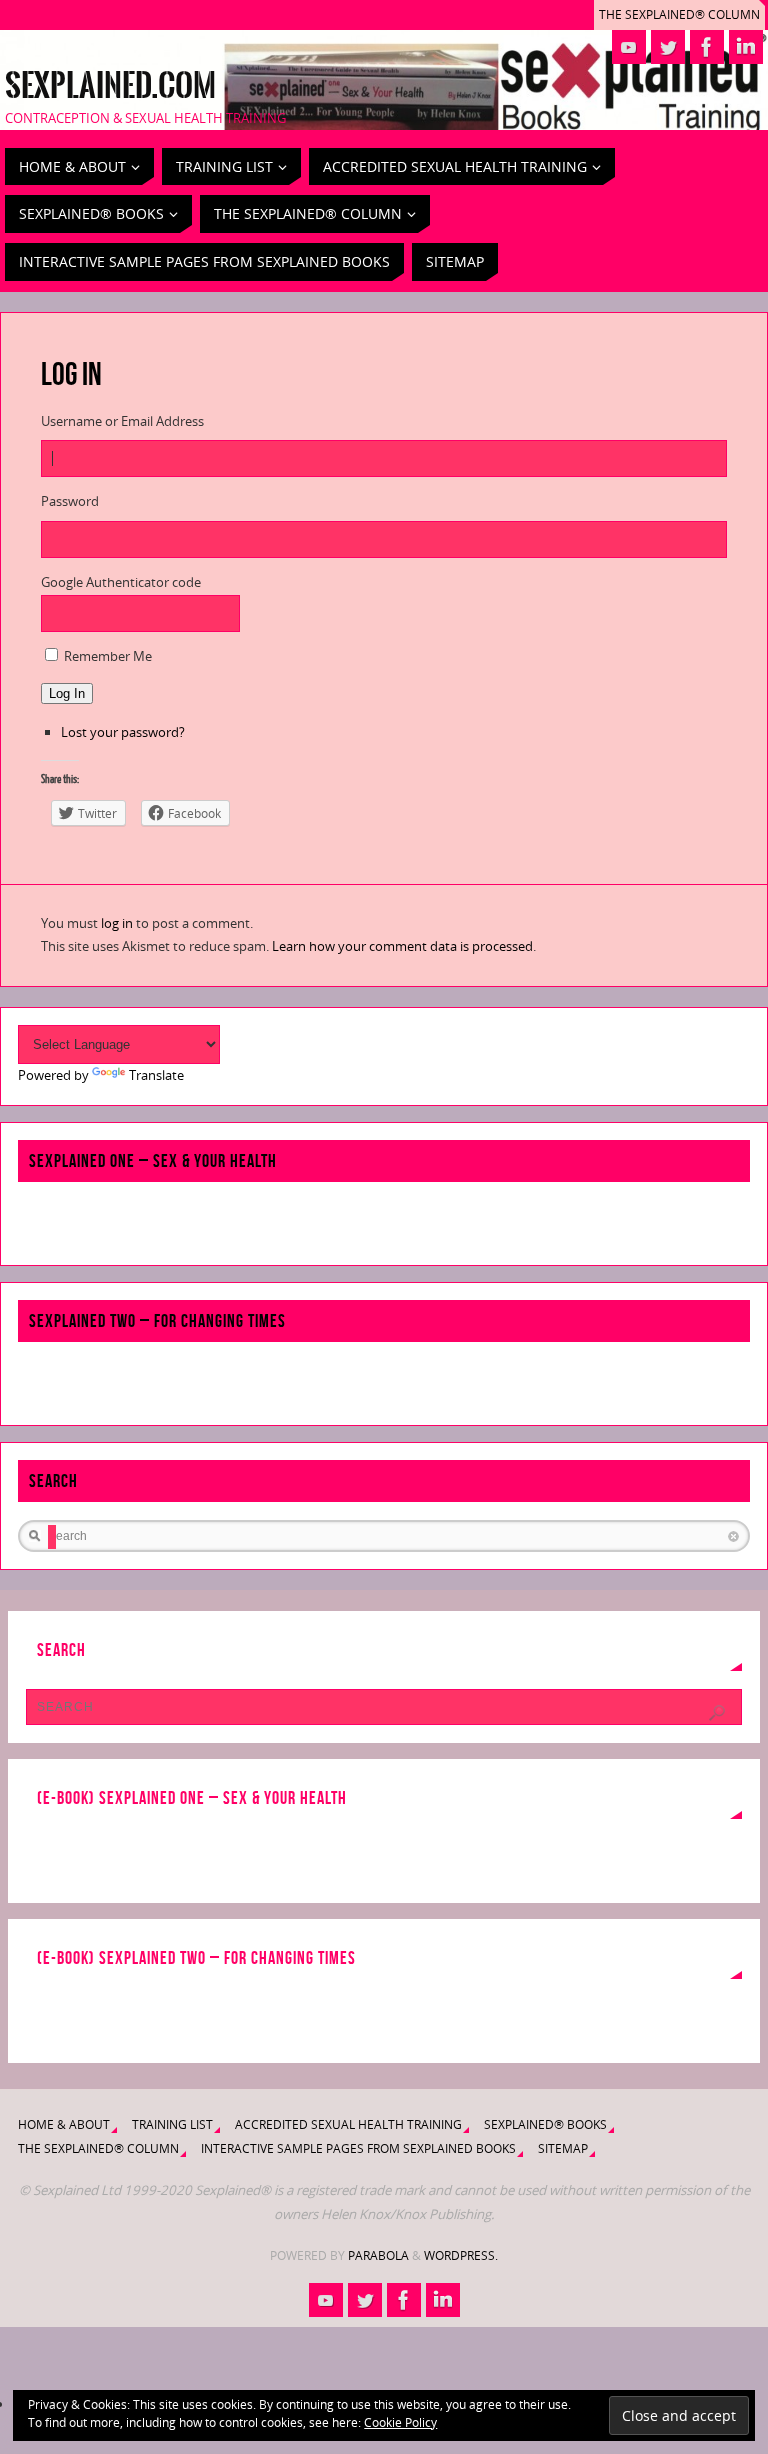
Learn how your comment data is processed (402, 946)
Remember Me (108, 656)
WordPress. (461, 2255)
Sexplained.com (110, 86)
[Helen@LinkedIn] (746, 47)
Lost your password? (123, 732)
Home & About (64, 2124)
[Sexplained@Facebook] (707, 47)
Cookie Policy (400, 2422)
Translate (156, 1075)
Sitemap (563, 2148)
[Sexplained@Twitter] (668, 47)
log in (117, 923)
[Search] (717, 1713)
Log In (67, 693)
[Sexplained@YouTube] (629, 47)
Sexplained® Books (545, 2124)
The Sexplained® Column (679, 14)
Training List (172, 2124)
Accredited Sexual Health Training (348, 2124)
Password (70, 501)
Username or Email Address (122, 421)
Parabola (378, 2255)
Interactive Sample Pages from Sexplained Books (358, 2148)
